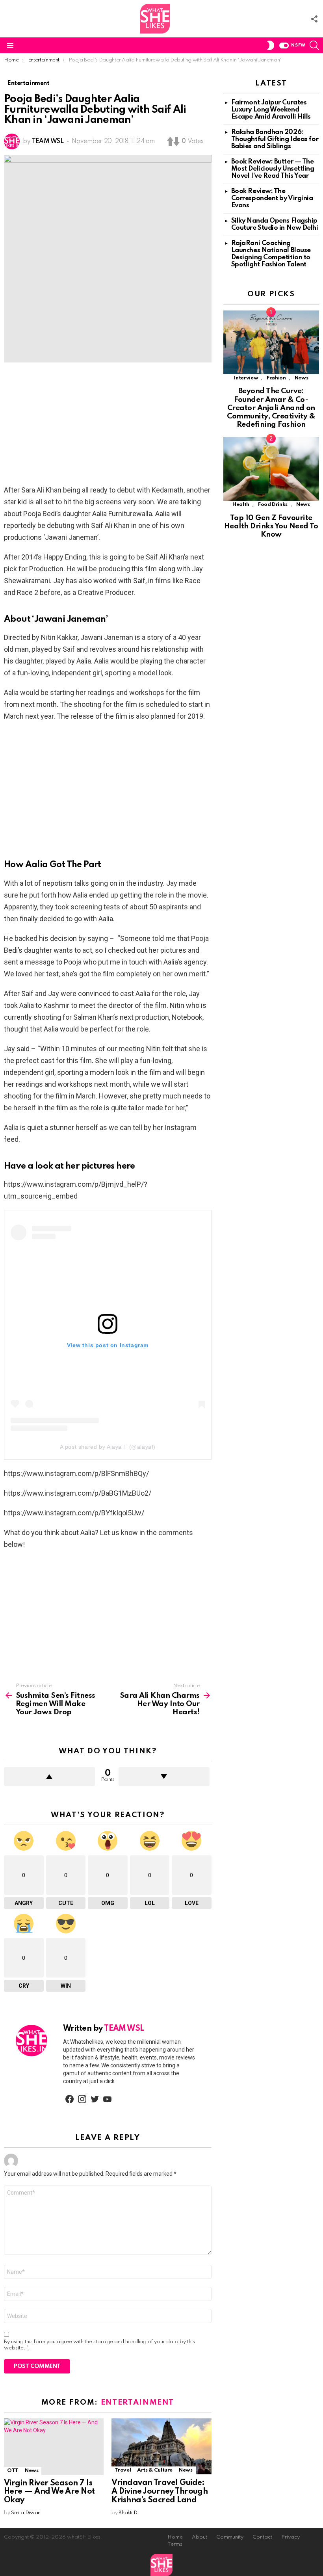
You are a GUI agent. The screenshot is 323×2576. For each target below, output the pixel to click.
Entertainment (137, 2402)
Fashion (276, 378)
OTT (13, 2471)
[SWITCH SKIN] (271, 45)
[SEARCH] (314, 45)
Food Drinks (273, 505)
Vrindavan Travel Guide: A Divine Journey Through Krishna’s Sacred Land (160, 2492)
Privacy (291, 2537)
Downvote (164, 1777)
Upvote (49, 1777)
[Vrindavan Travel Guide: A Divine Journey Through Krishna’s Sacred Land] (161, 2446)
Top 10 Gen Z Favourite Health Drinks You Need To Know (271, 526)
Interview (246, 378)
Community (230, 2537)
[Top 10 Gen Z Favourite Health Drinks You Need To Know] (271, 469)
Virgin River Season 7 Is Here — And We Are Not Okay (49, 2492)
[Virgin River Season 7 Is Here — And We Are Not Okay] (54, 2447)
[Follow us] (314, 19)
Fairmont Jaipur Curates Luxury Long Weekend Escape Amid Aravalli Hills (271, 110)
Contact (262, 2537)
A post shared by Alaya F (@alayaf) (108, 1447)
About (200, 2537)
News (32, 2471)
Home (175, 2537)
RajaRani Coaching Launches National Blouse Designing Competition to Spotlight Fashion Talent (271, 254)
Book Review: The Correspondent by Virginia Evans (272, 198)
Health (241, 505)
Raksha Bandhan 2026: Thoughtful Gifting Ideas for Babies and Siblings (275, 139)
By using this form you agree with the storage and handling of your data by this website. (99, 2345)
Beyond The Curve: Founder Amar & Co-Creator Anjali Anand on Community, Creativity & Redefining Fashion (271, 408)
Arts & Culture (155, 2470)
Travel (123, 2470)
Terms (175, 2544)
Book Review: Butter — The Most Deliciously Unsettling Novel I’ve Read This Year (273, 169)
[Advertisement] (108, 426)
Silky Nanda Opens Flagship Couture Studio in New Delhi (275, 224)
